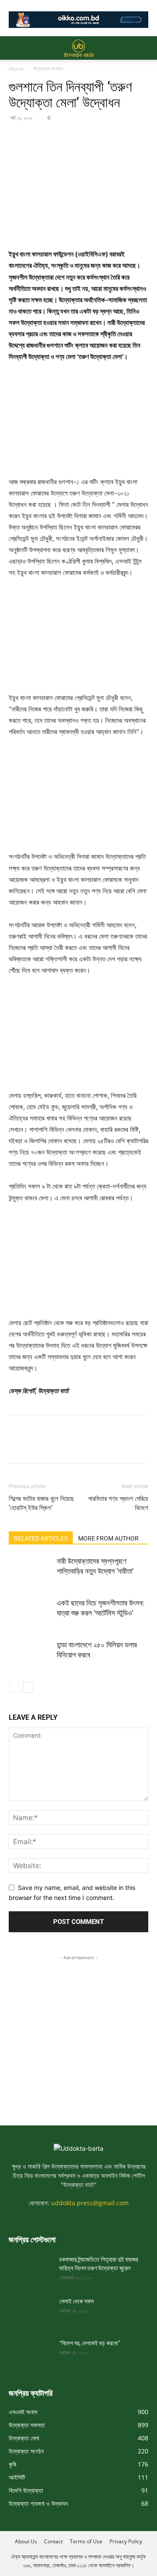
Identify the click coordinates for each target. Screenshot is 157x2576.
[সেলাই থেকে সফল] (31, 2312)
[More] (98, 137)
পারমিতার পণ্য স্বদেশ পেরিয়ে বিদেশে (118, 1503)
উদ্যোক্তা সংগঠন (48, 69)
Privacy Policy (126, 2541)
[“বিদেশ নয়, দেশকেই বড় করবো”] (31, 2354)
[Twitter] (38, 137)
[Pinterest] (58, 137)
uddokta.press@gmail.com (90, 2203)
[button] (15, 48)
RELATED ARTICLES (41, 1538)
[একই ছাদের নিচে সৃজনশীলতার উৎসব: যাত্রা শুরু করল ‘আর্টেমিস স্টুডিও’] (31, 1613)
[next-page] (28, 1687)
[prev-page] (14, 1687)
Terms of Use (86, 2541)
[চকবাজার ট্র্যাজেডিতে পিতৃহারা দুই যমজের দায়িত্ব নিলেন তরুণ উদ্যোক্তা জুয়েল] (31, 2270)
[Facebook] (17, 137)
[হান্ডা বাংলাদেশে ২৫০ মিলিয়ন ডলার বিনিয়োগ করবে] (31, 1655)
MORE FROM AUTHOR (108, 1538)
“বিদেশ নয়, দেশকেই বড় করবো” (90, 2343)
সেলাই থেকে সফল (77, 2301)
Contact (53, 2541)
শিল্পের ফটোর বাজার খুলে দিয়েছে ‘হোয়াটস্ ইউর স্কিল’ (41, 1503)
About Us (26, 2541)
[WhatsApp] (78, 137)
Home (16, 69)
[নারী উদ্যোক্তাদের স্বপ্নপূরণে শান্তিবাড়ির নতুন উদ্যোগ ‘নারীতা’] (31, 1571)
